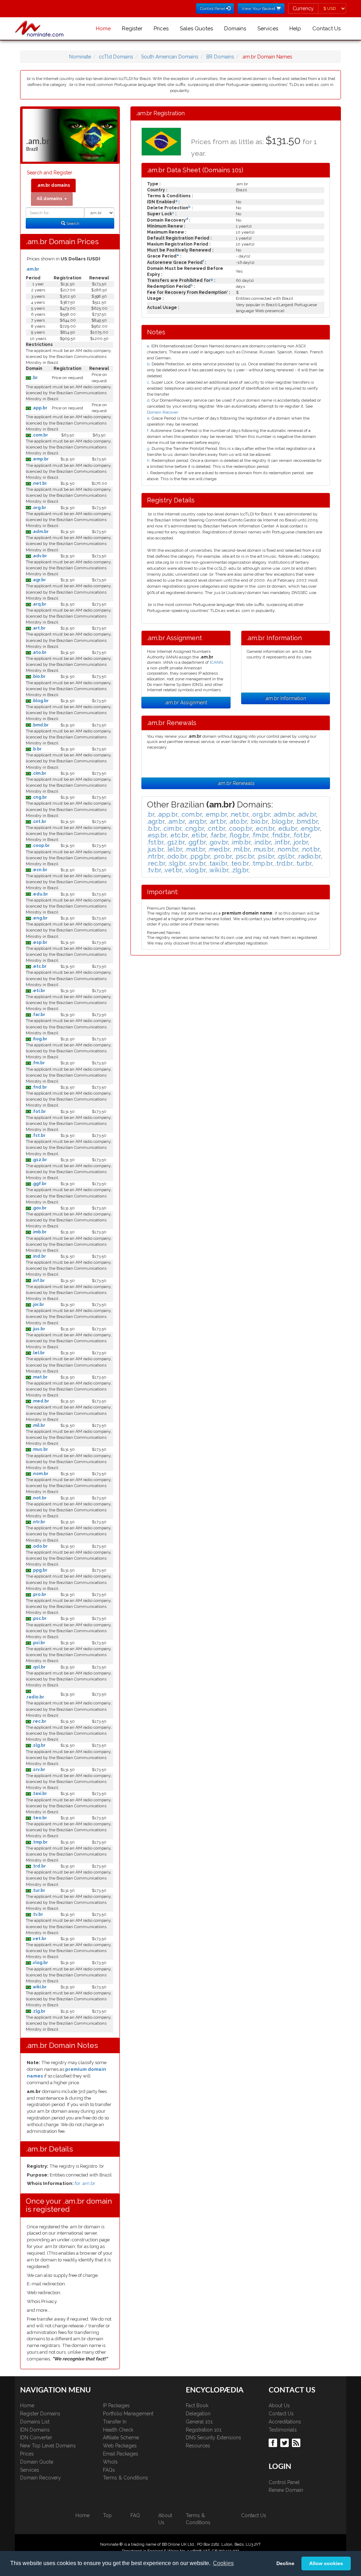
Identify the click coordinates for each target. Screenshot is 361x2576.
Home (103, 29)
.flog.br (39, 1039)
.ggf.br (39, 1184)
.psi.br (38, 1643)
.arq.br (39, 604)
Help (295, 29)
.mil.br (38, 1425)
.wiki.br (39, 1987)
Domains (235, 29)
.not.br (39, 1498)
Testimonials (283, 2430)
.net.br (39, 483)
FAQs (109, 2470)
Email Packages (121, 2454)
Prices (161, 29)
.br (34, 378)
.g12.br (39, 1160)
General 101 (199, 2422)
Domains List (35, 2422)
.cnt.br (39, 822)
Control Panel (284, 2482)
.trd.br (38, 1866)
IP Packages (116, 2405)
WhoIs (110, 2462)
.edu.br (39, 894)
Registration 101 (204, 2430)
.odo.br (39, 1546)
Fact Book (197, 2405)
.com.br (39, 435)
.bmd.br (40, 725)
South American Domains (170, 57)
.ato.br (39, 652)
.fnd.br (39, 1087)
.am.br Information (285, 698)
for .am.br (85, 2183)
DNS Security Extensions (213, 2438)
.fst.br (38, 1135)
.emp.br (40, 459)
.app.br (39, 408)
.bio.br (38, 676)
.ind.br (38, 1256)
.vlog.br (39, 1963)
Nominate (80, 57)
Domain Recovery (41, 2478)
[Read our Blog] (297, 2442)
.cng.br (39, 797)
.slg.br (38, 1745)
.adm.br (40, 532)
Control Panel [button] (213, 8)
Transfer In (115, 2422)
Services (268, 29)
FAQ (135, 2515)
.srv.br (38, 1770)
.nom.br (40, 1474)
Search (72, 223)
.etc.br (39, 966)
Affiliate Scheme (121, 2438)
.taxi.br (39, 1794)
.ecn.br (39, 870)
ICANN (216, 662)
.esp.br (39, 942)
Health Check (118, 2430)
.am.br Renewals (236, 783)
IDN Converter (36, 2438)
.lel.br (38, 1353)
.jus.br (38, 1329)
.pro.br (39, 1594)
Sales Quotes (196, 29)
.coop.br (40, 846)
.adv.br (39, 556)
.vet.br (39, 1939)
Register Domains (40, 2414)
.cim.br (39, 773)
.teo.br (39, 1818)
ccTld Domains (116, 57)
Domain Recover (163, 412)
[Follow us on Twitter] (285, 2442)
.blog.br (40, 701)
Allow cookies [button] (326, 2563)
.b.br (36, 749)
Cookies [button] (223, 2563)
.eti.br (38, 991)
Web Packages (120, 2446)
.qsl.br (38, 1667)
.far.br (38, 1015)
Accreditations (285, 2422)
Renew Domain (286, 2490)
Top (107, 2515)
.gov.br (39, 1208)
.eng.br (39, 918)
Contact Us (326, 29)
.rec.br (39, 1721)
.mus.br (39, 1449)
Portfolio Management (128, 2414)
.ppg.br (39, 1570)
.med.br (40, 1401)
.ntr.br (38, 1522)
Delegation (198, 2414)
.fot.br (38, 1111)
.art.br (38, 628)
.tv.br (37, 1914)
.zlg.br (38, 2011)
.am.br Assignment (186, 702)
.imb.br (39, 1232)
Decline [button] (285, 2563)
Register (132, 29)
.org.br (39, 508)
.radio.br (35, 1697)
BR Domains (220, 57)
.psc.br (39, 1618)
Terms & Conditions (126, 2478)
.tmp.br (39, 1842)
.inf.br (38, 1281)
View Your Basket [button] (259, 8)
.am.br (32, 269)
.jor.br (38, 1305)
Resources (198, 2446)
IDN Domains (35, 2430)
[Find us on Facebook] (274, 2442)
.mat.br (39, 1377)
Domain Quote (37, 2462)
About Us (279, 2405)
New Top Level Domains (48, 2446)
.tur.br (38, 1890)
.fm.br (38, 1063)
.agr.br (38, 580)
